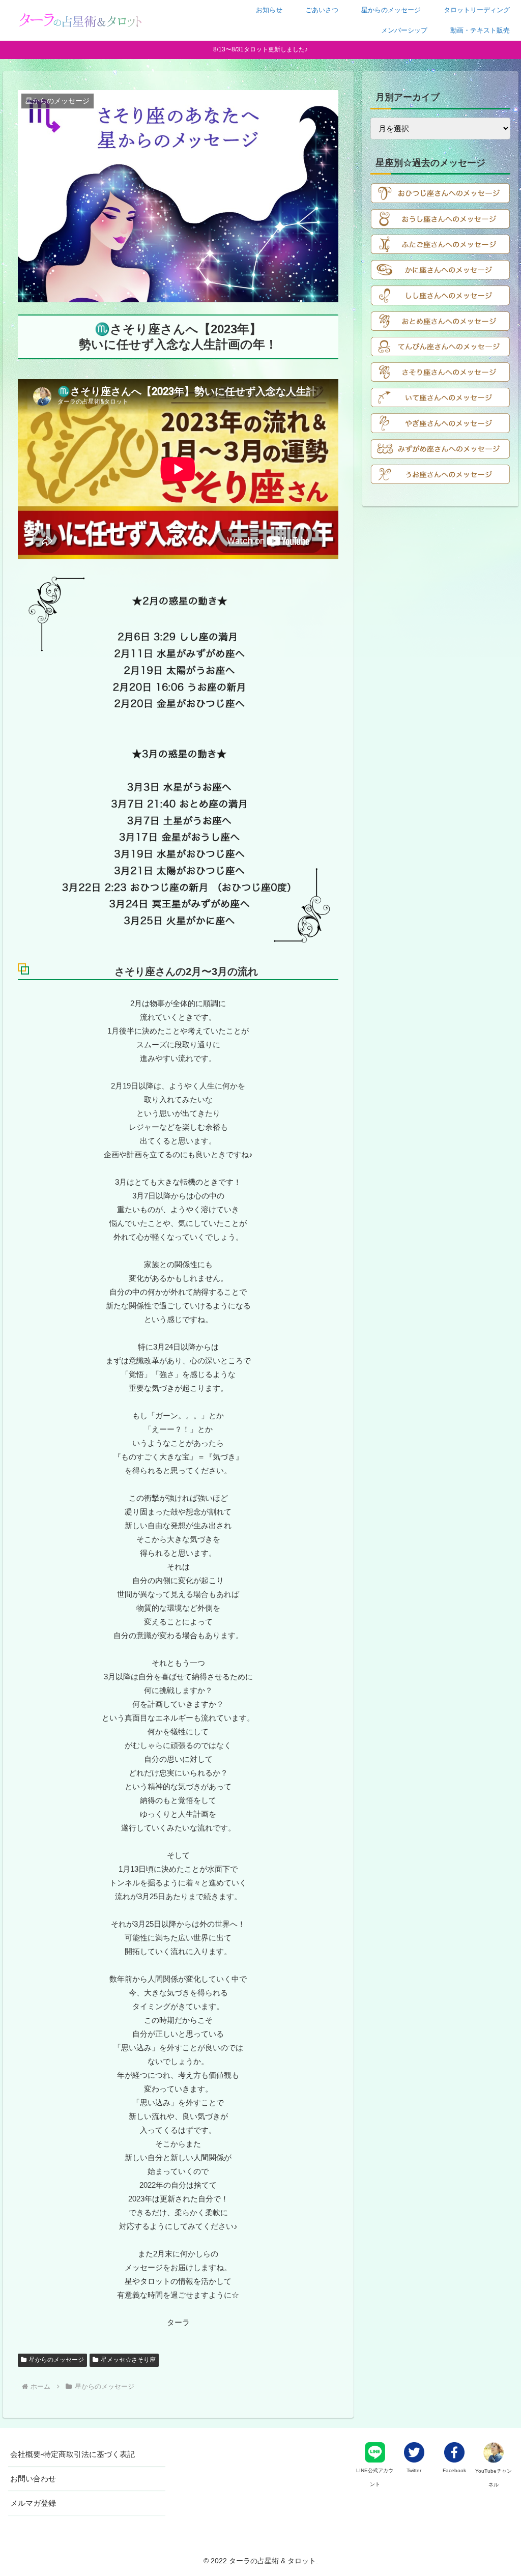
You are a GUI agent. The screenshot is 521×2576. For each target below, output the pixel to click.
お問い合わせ (33, 2479)
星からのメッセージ (56, 2360)
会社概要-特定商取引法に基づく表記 (73, 2454)
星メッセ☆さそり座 (128, 2360)
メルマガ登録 (33, 2503)
